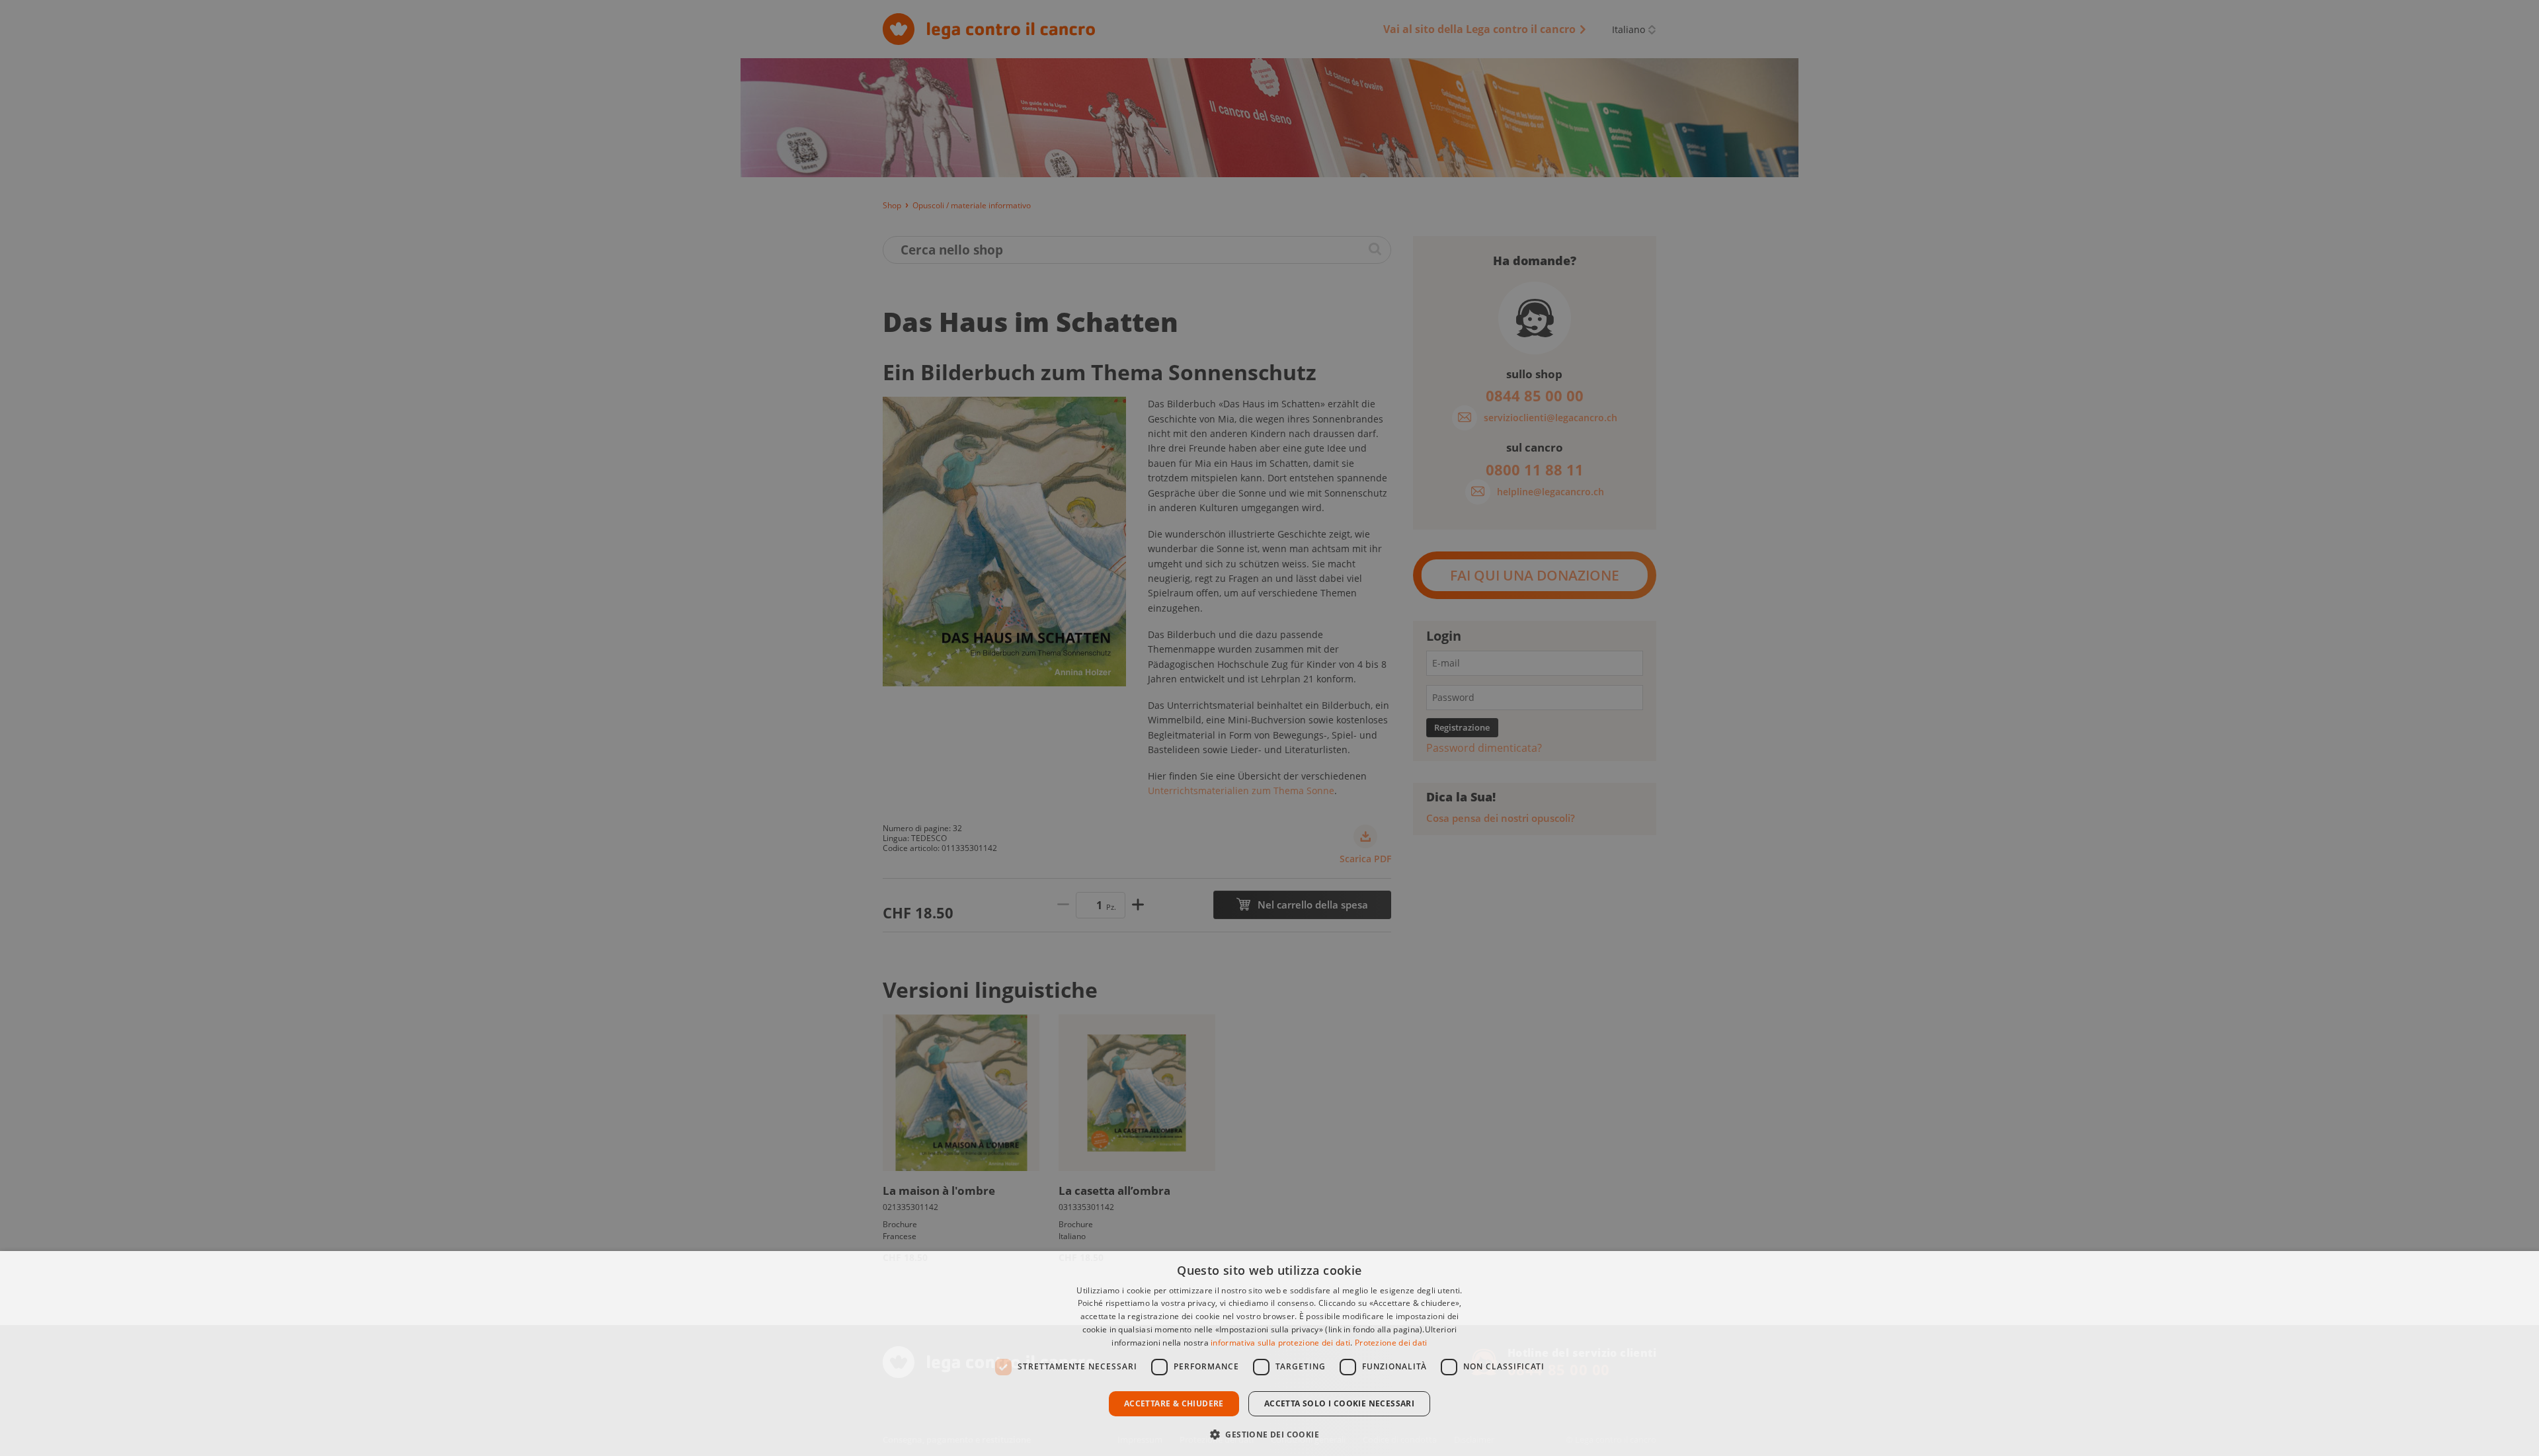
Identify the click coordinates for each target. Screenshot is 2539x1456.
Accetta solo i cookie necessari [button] (1339, 1403)
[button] (1269, 1433)
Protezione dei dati (1391, 1343)
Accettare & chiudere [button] (1174, 1403)
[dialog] (1269, 1354)
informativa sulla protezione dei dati (1280, 1343)
